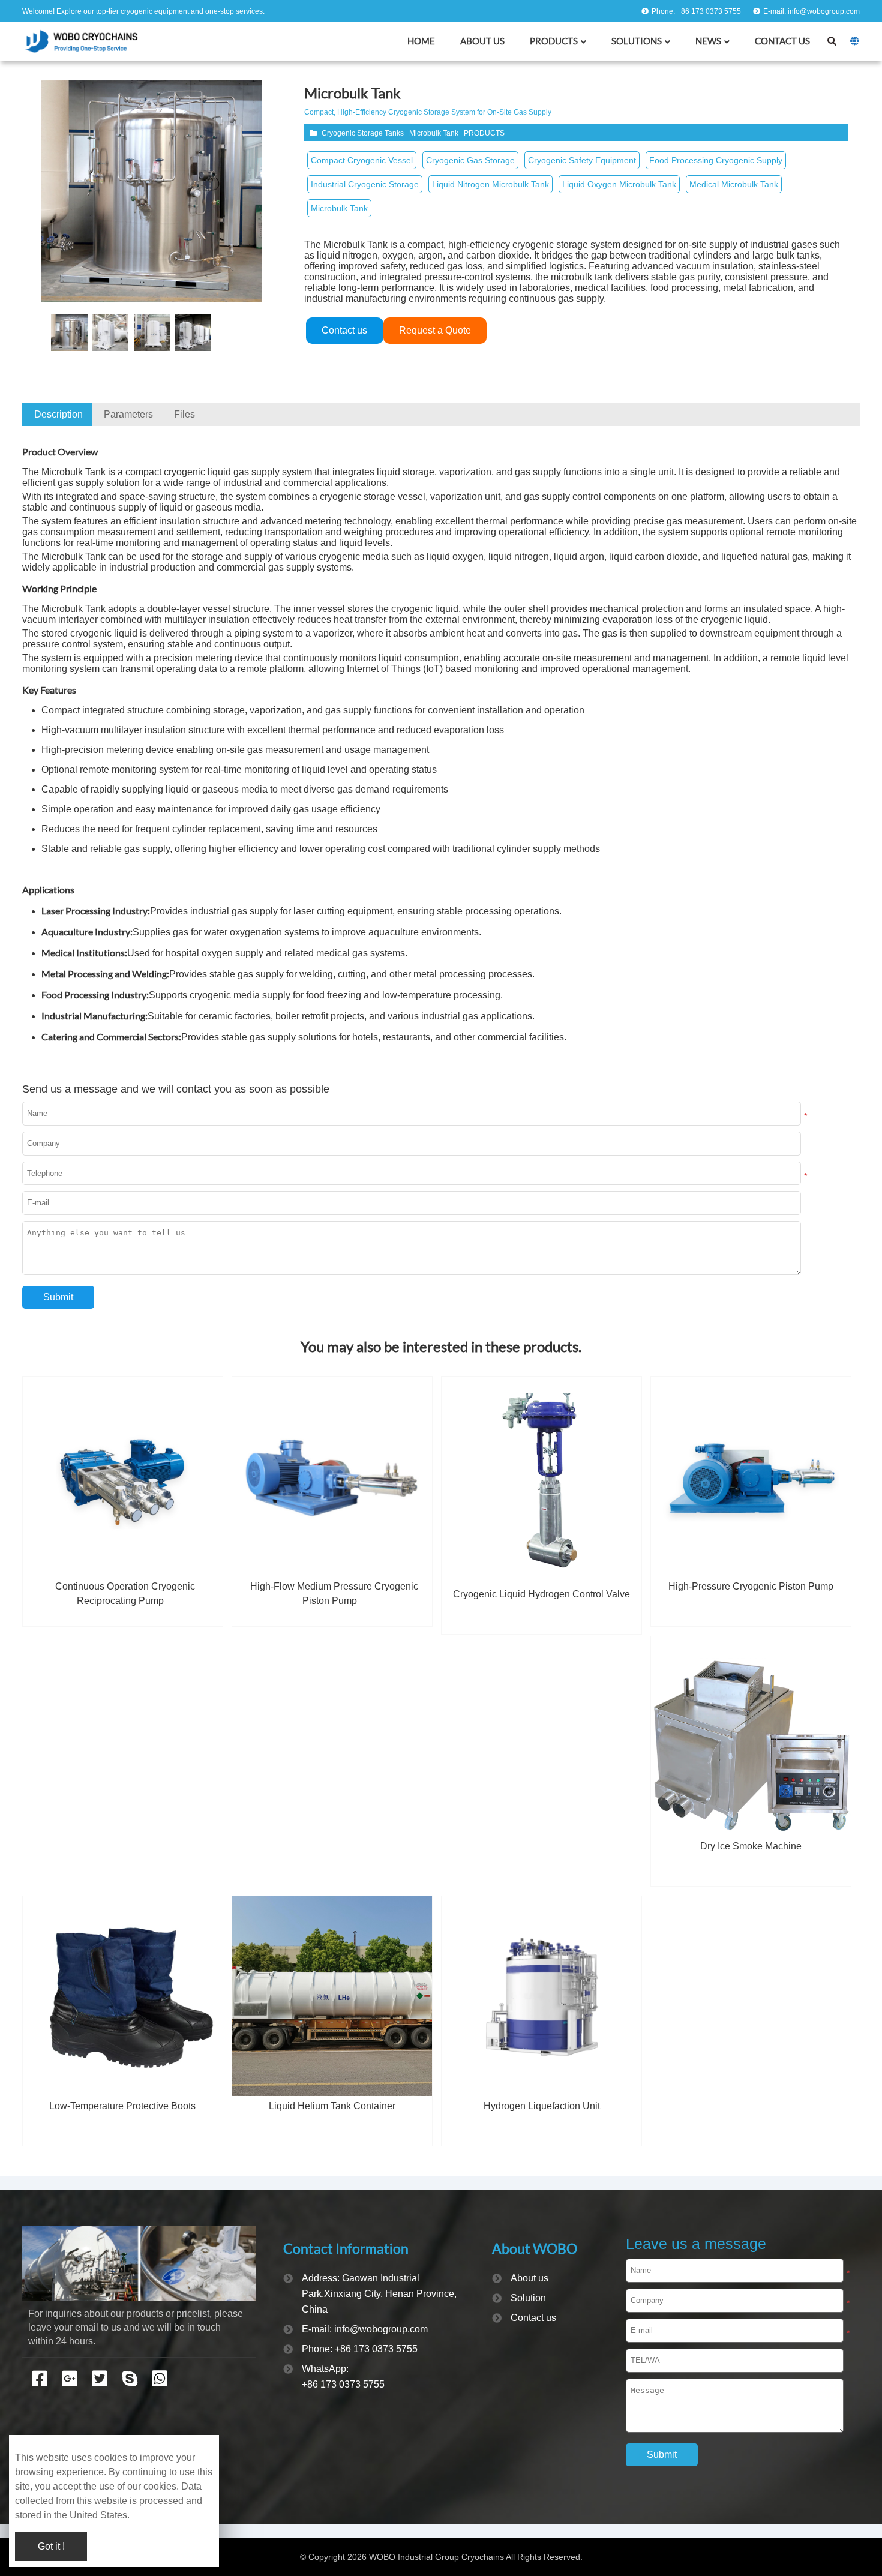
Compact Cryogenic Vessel (362, 160)
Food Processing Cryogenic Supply (716, 160)
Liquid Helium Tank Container (332, 2106)
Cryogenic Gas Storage (470, 160)
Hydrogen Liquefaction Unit (542, 2106)
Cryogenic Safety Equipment (582, 160)
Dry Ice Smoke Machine (751, 1846)
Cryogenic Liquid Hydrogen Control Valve (541, 1594)
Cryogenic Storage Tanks (363, 133)
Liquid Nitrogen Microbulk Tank (490, 184)
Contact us (344, 330)
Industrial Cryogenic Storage (365, 184)
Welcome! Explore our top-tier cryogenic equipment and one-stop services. (143, 11)
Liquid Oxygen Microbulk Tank (619, 184)
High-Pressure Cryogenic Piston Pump (751, 1586)
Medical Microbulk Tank (734, 184)
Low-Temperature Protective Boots (122, 2106)
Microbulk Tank (434, 133)
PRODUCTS (484, 133)
